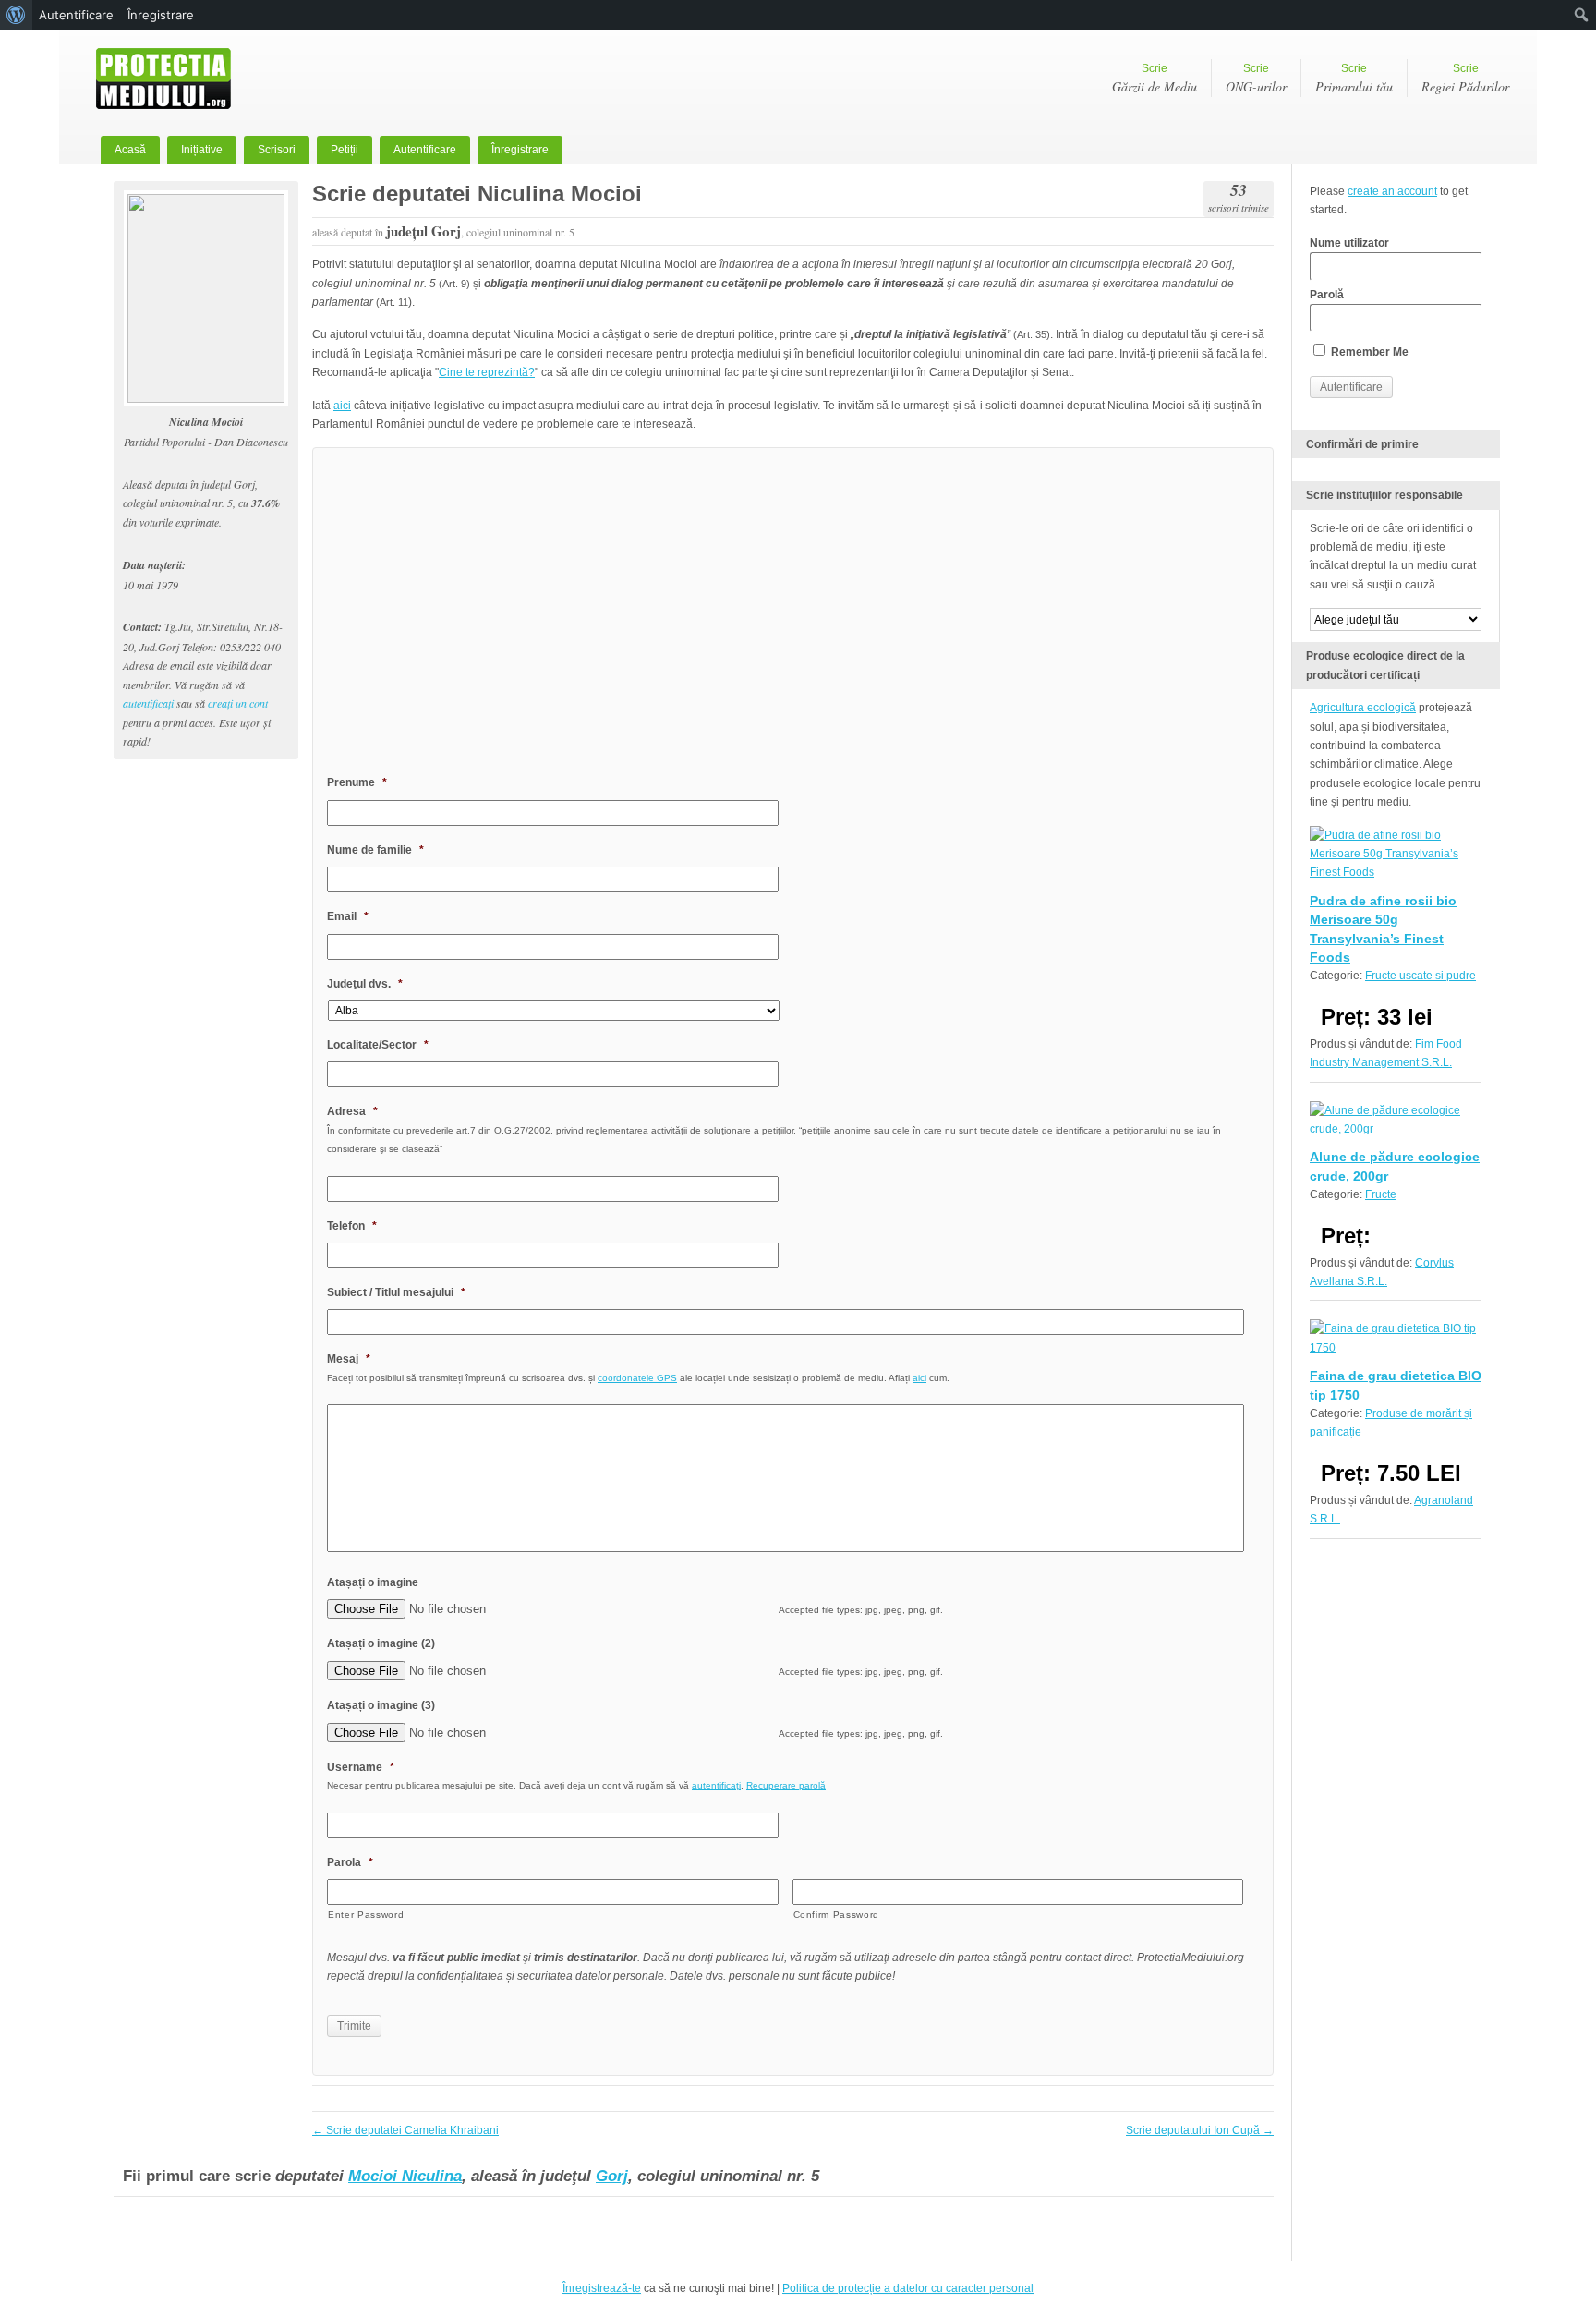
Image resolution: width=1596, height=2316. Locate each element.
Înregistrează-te (602, 2288)
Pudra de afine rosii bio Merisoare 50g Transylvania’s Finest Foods (1383, 929)
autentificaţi (148, 703)
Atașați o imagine (373, 1582)
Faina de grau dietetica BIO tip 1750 (1396, 1385)
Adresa (352, 1111)
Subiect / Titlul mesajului (396, 1292)
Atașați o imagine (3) (381, 1705)
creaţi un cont (238, 703)
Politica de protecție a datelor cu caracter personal (908, 2288)
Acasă (130, 150)
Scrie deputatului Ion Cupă (1200, 2130)
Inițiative (202, 150)
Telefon (352, 1226)
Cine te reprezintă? (487, 372)
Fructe (1381, 1194)
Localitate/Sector (378, 1045)
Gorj (612, 2176)
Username (361, 1767)
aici (342, 406)
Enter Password (366, 1915)
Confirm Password (837, 1915)
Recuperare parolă (786, 1785)
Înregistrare (520, 150)
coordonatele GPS (637, 1378)
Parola (350, 1862)
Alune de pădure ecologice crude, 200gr (1395, 1166)
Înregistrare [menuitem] (161, 15)
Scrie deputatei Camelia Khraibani (405, 2130)
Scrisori (277, 150)
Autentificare (425, 150)
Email (348, 916)
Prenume (357, 782)
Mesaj (349, 1359)
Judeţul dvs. (365, 984)
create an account (1392, 191)
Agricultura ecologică (1363, 708)
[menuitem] (16, 15)
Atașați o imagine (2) (381, 1643)
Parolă (1327, 295)
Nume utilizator (1349, 243)
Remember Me (1368, 352)
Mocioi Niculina (405, 2176)
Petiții (345, 150)
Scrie (1155, 79)
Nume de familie (375, 850)
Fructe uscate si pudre (1421, 976)
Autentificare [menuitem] (76, 15)
